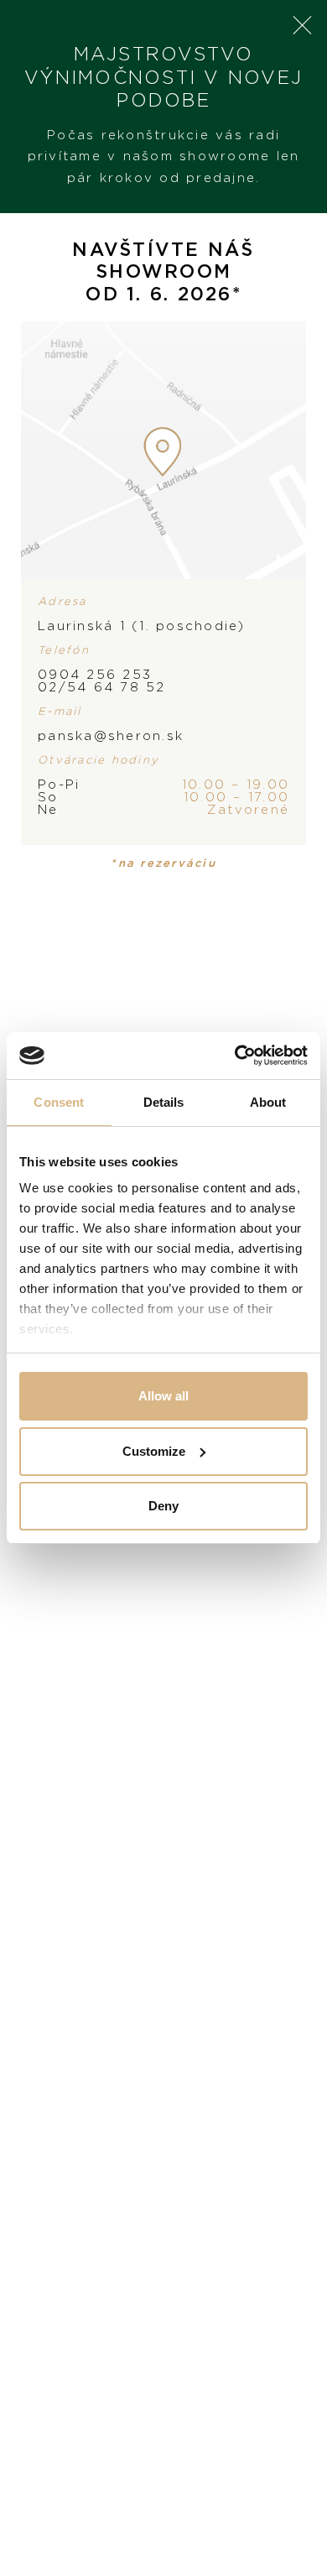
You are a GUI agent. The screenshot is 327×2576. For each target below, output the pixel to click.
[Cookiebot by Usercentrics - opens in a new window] (235, 1056)
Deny (163, 1506)
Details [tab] (164, 1102)
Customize (154, 1451)
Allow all (163, 1396)
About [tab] (268, 1102)
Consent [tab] (59, 1102)
